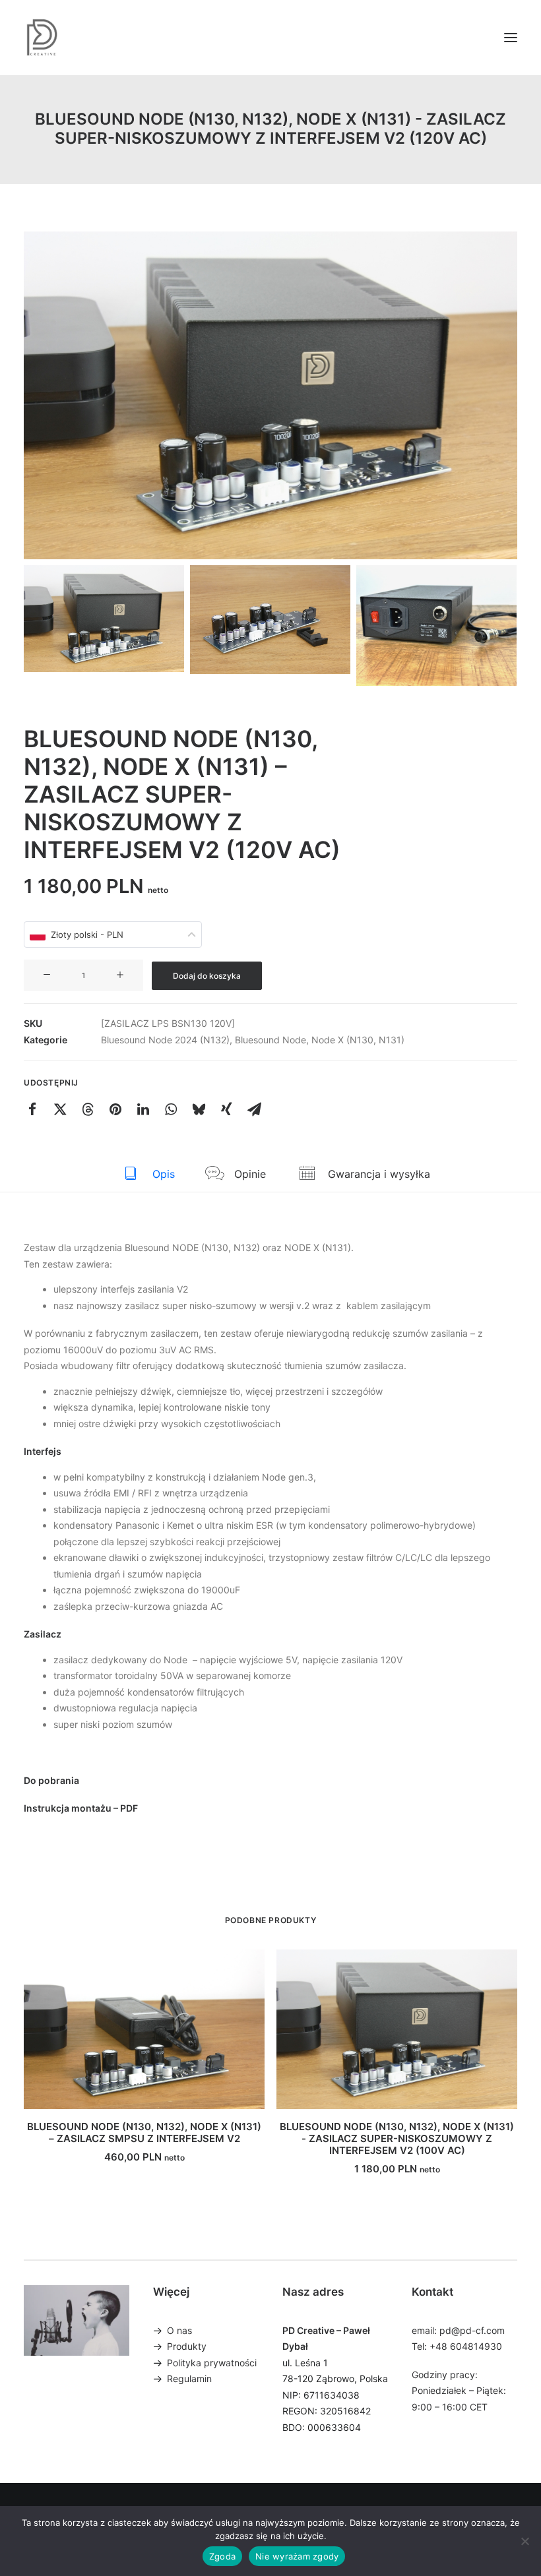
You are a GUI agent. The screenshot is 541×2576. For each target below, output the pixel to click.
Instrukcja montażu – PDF (81, 1808)
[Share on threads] (88, 1109)
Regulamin (189, 2378)
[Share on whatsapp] (171, 1109)
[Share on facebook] (32, 1109)
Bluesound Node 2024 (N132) (165, 1040)
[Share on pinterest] (115, 1109)
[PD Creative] (42, 38)
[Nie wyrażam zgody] (525, 2541)
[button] (511, 38)
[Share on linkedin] (143, 1109)
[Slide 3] (436, 625)
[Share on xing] (226, 1109)
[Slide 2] (270, 619)
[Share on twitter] (60, 1109)
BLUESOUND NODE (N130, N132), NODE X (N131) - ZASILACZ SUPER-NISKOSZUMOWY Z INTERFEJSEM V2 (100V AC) (397, 2138)
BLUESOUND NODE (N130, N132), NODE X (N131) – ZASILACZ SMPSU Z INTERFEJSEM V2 (144, 2132)
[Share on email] (254, 1109)
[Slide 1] (104, 619)
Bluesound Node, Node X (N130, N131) (320, 1040)
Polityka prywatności (212, 2363)
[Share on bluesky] (199, 1109)
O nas (179, 2330)
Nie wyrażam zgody (297, 2556)
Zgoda (222, 2556)
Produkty (187, 2346)
